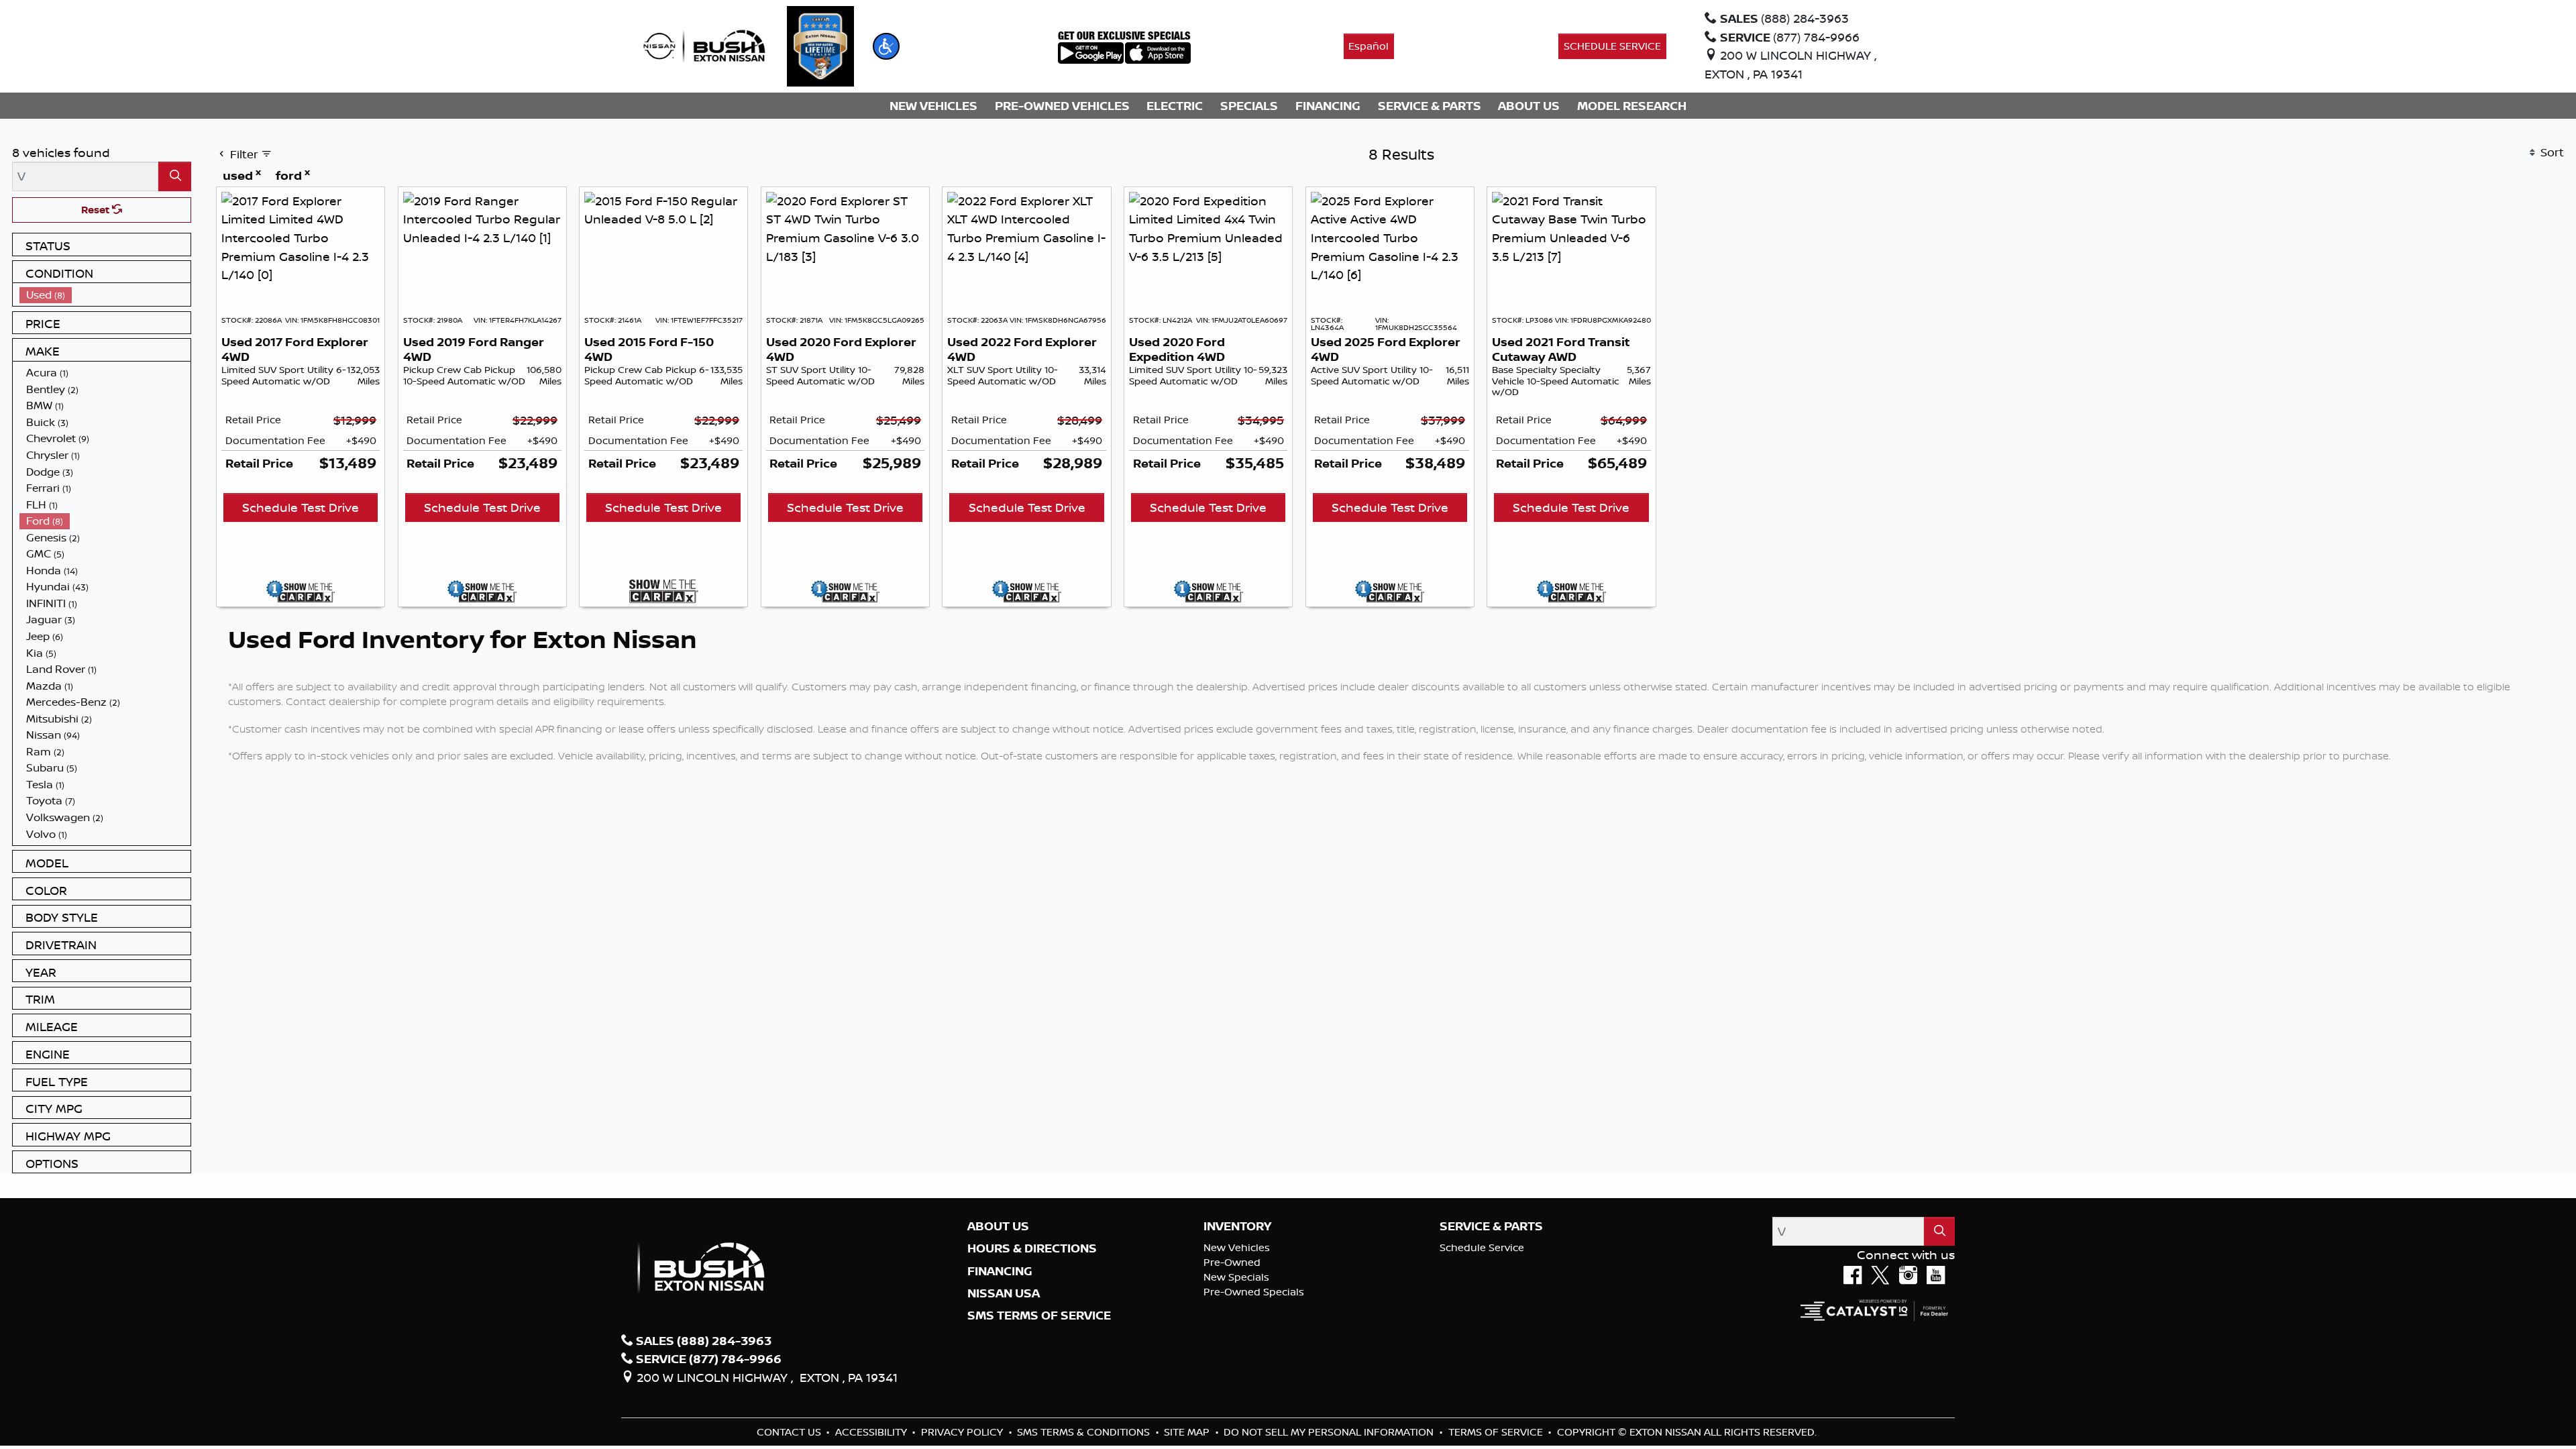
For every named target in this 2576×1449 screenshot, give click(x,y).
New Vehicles (1237, 1247)
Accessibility (872, 1432)
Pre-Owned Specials (1254, 1292)
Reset (97, 210)
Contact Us (790, 1432)
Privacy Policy (963, 1432)
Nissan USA (1004, 1293)
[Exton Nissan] (704, 45)
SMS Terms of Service (1039, 1316)
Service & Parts (1491, 1226)
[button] (886, 46)
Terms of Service (1497, 1432)
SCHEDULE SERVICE (1612, 46)
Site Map (1188, 1432)
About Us (998, 1226)
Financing (1000, 1271)
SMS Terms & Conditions (1085, 1432)
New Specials (1236, 1277)
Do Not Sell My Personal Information (1330, 1432)
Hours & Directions (1032, 1248)
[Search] (175, 176)
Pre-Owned (1232, 1262)
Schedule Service (1482, 1247)
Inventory (1237, 1226)
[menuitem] (105, 295)
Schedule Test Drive (301, 507)
